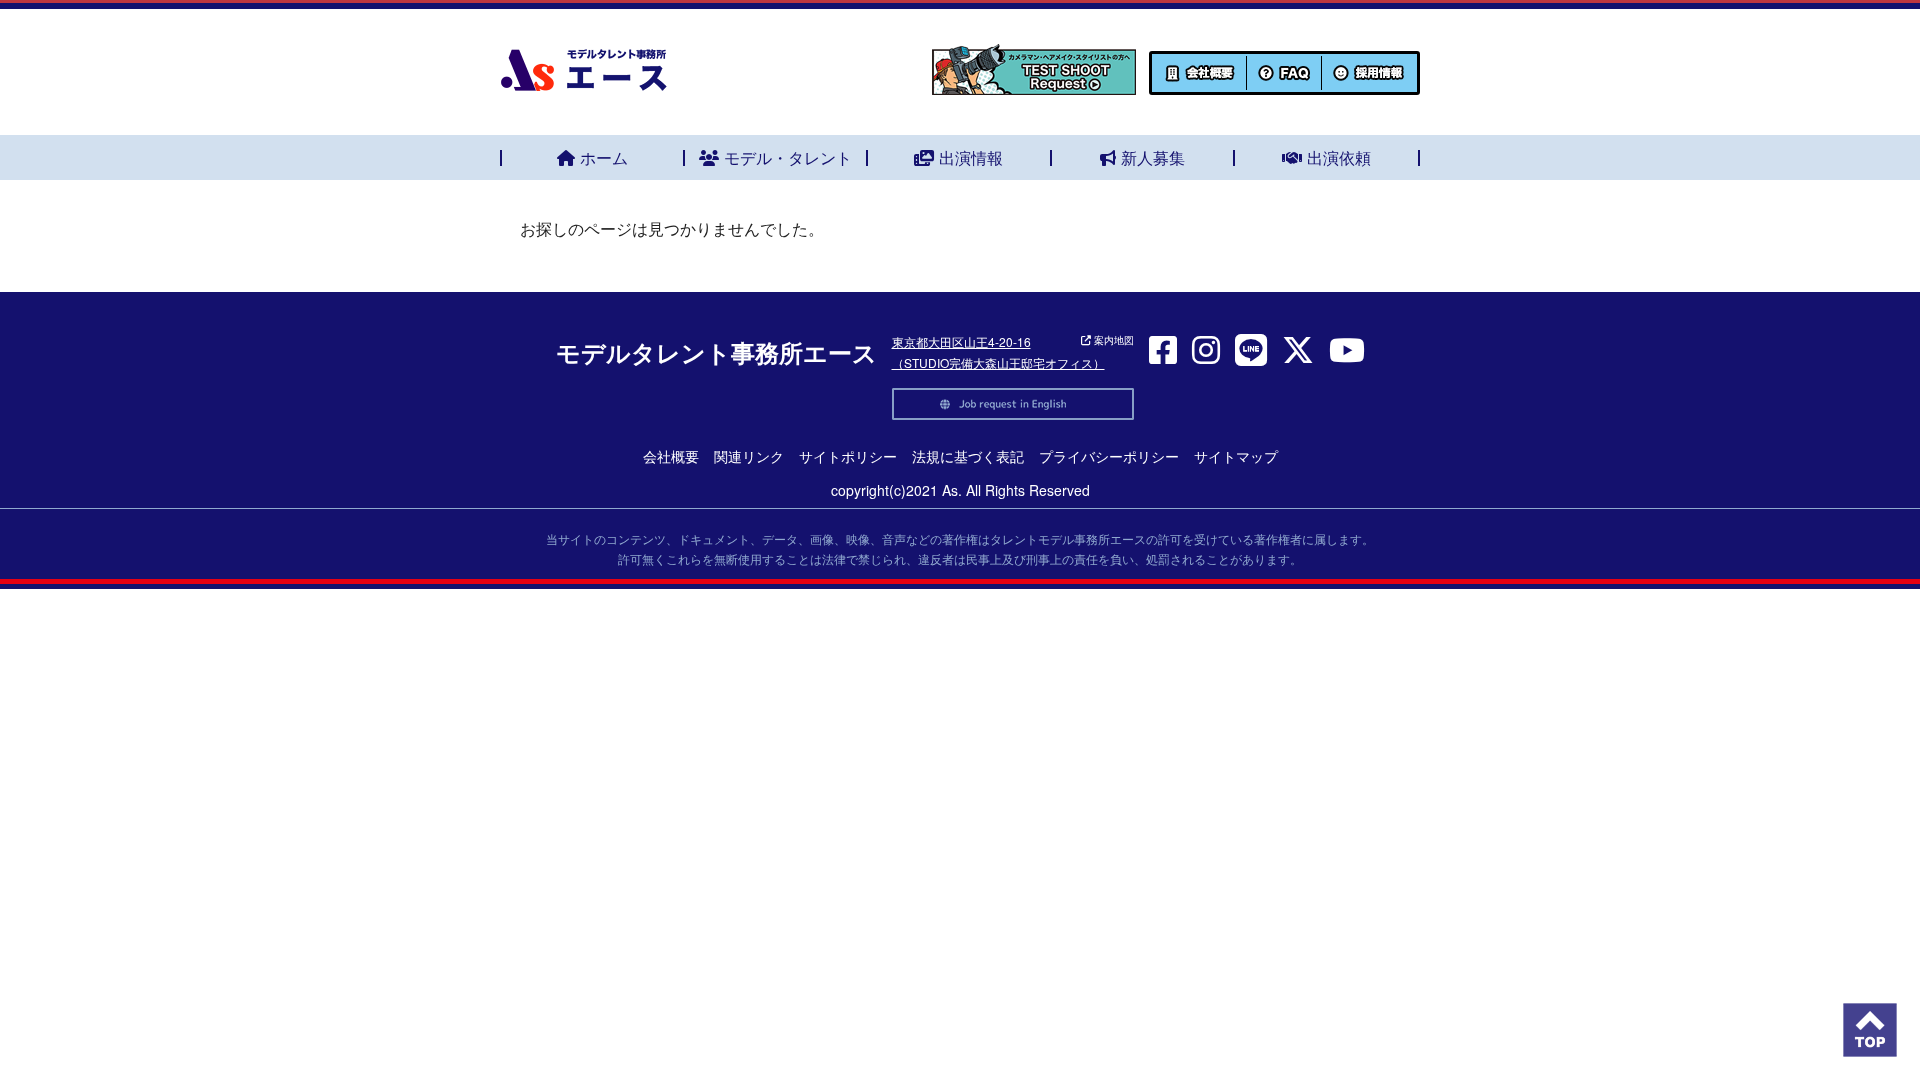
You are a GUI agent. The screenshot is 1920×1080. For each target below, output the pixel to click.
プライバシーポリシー (1109, 456)
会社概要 (671, 456)
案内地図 (1112, 340)
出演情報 (971, 157)
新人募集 (1153, 157)
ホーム (604, 157)
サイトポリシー (848, 456)
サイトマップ (1236, 456)
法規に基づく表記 (968, 456)
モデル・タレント (788, 157)
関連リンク (749, 456)
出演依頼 (1339, 157)
